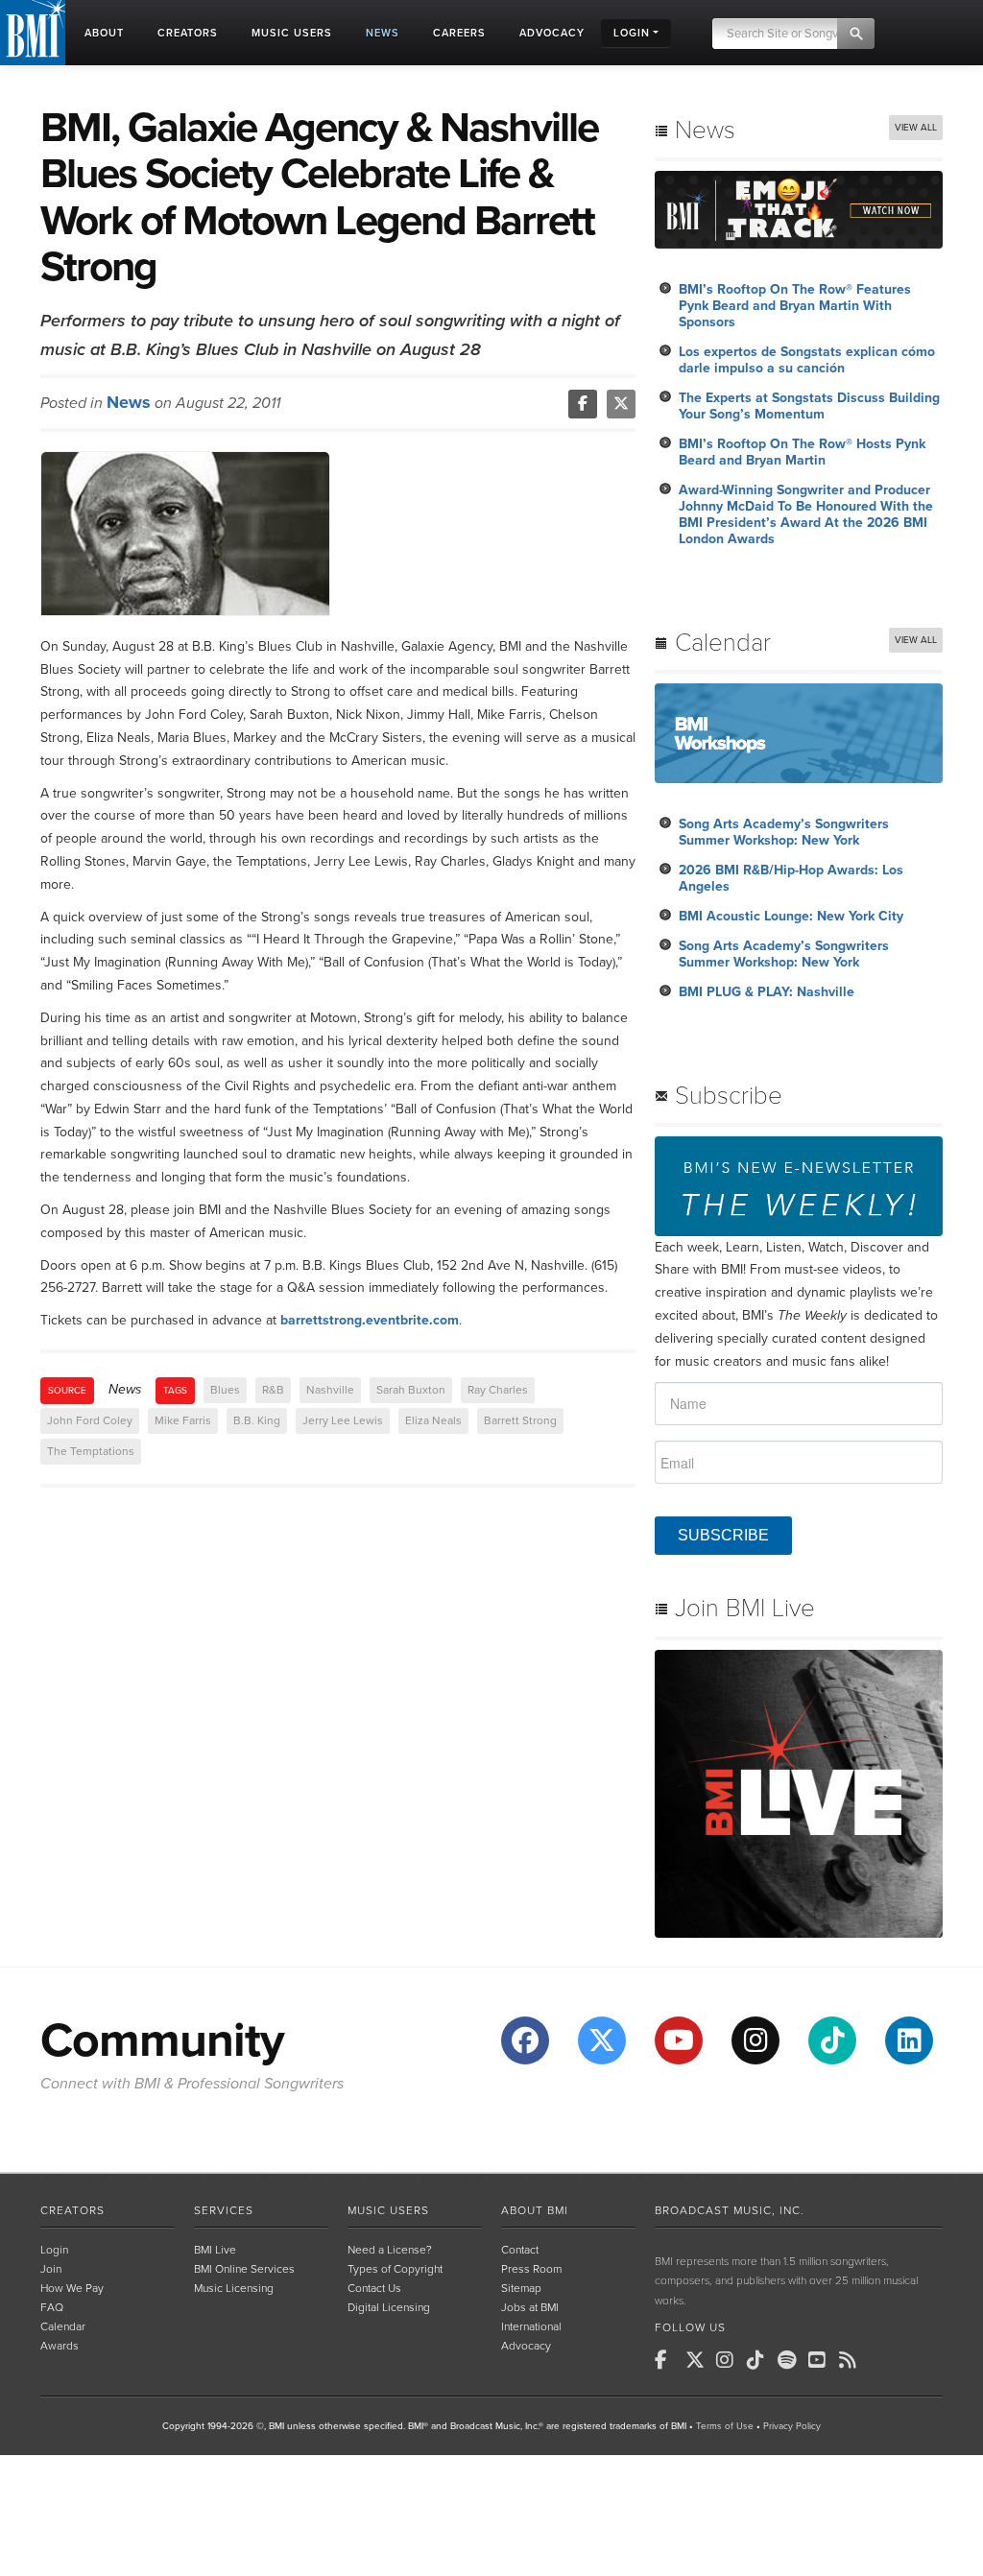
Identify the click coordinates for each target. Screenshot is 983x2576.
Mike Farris (183, 1420)
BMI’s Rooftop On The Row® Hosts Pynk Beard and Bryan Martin (802, 452)
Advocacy (526, 2346)
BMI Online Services (244, 2269)
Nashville (330, 1390)
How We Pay (72, 2288)
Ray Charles (498, 1390)
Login (54, 2250)
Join (51, 2269)
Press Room (531, 2269)
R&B (273, 1390)
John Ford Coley (90, 1420)
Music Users (388, 2210)
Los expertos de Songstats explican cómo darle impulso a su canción (807, 360)
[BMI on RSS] (852, 2360)
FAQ (52, 2307)
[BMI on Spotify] (791, 2360)
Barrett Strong (520, 1420)
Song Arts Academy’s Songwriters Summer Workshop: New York (784, 832)
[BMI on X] (699, 2360)
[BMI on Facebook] (668, 2360)
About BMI (535, 2210)
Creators (72, 2210)
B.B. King (257, 1420)
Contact (520, 2250)
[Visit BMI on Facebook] (525, 2040)
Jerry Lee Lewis (343, 1420)
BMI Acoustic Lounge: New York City (791, 916)
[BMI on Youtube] (822, 2360)
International (531, 2326)
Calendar (63, 2326)
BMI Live (215, 2250)
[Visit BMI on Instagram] (755, 2040)
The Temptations (91, 1451)
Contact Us (374, 2288)
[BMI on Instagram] (730, 2360)
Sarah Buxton (411, 1390)
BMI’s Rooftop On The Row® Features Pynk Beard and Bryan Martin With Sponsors (795, 306)
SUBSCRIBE (723, 1535)
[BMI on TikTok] (760, 2360)
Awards (60, 2346)
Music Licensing (234, 2288)
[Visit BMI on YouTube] (679, 2040)
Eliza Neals (433, 1420)
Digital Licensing (389, 2307)
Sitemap (521, 2288)
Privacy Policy (792, 2426)
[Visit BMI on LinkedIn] (909, 2040)
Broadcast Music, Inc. (730, 2210)
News (129, 402)
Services (224, 2210)
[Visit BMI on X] (602, 2040)
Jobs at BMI (530, 2307)
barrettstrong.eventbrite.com (370, 1320)
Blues (225, 1390)
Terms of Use (725, 2426)
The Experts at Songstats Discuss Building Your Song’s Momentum (809, 406)
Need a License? (390, 2250)
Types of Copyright (395, 2269)
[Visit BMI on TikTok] (832, 2040)
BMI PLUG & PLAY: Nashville (767, 992)
